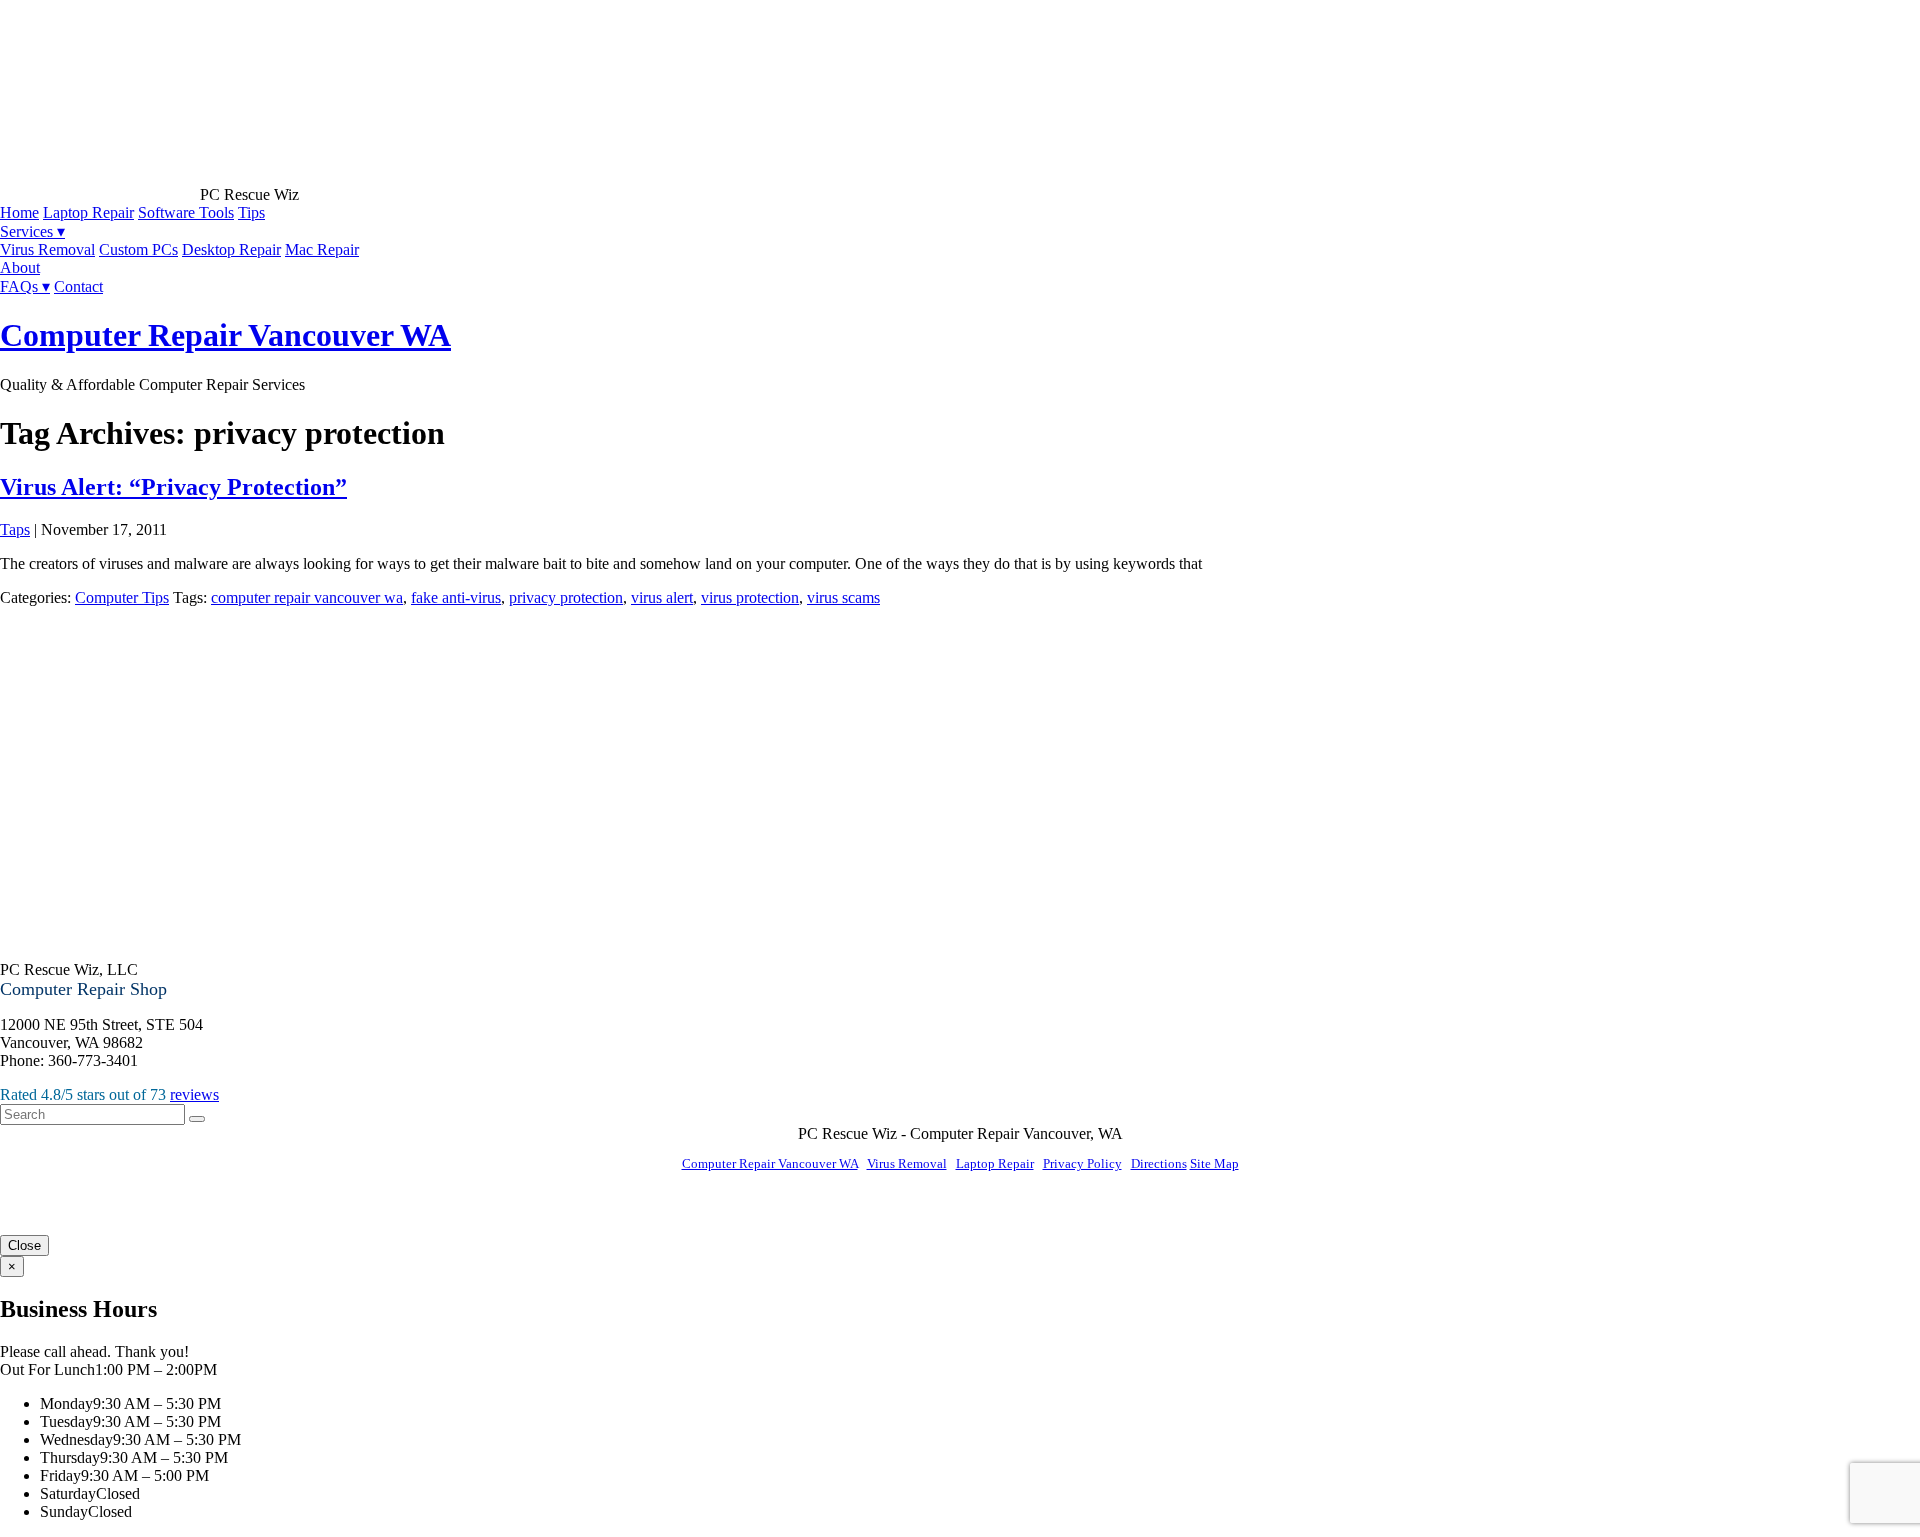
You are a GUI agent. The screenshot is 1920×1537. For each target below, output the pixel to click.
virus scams (843, 597)
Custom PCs (138, 249)
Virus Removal (47, 249)
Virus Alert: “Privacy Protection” (173, 487)
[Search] (197, 1119)
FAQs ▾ (25, 286)
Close (24, 1245)
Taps (15, 529)
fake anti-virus (456, 597)
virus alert (662, 597)
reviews (194, 1094)
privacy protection (566, 597)
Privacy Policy (1082, 1163)
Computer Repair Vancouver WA (225, 335)
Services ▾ (32, 231)
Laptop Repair (88, 212)
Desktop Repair (231, 249)
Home (19, 212)
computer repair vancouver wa (307, 597)
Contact (78, 286)
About (20, 267)
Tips (251, 212)
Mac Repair (322, 249)
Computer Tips (122, 597)
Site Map (1214, 1163)
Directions (1159, 1163)
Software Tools (186, 212)
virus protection (750, 597)
